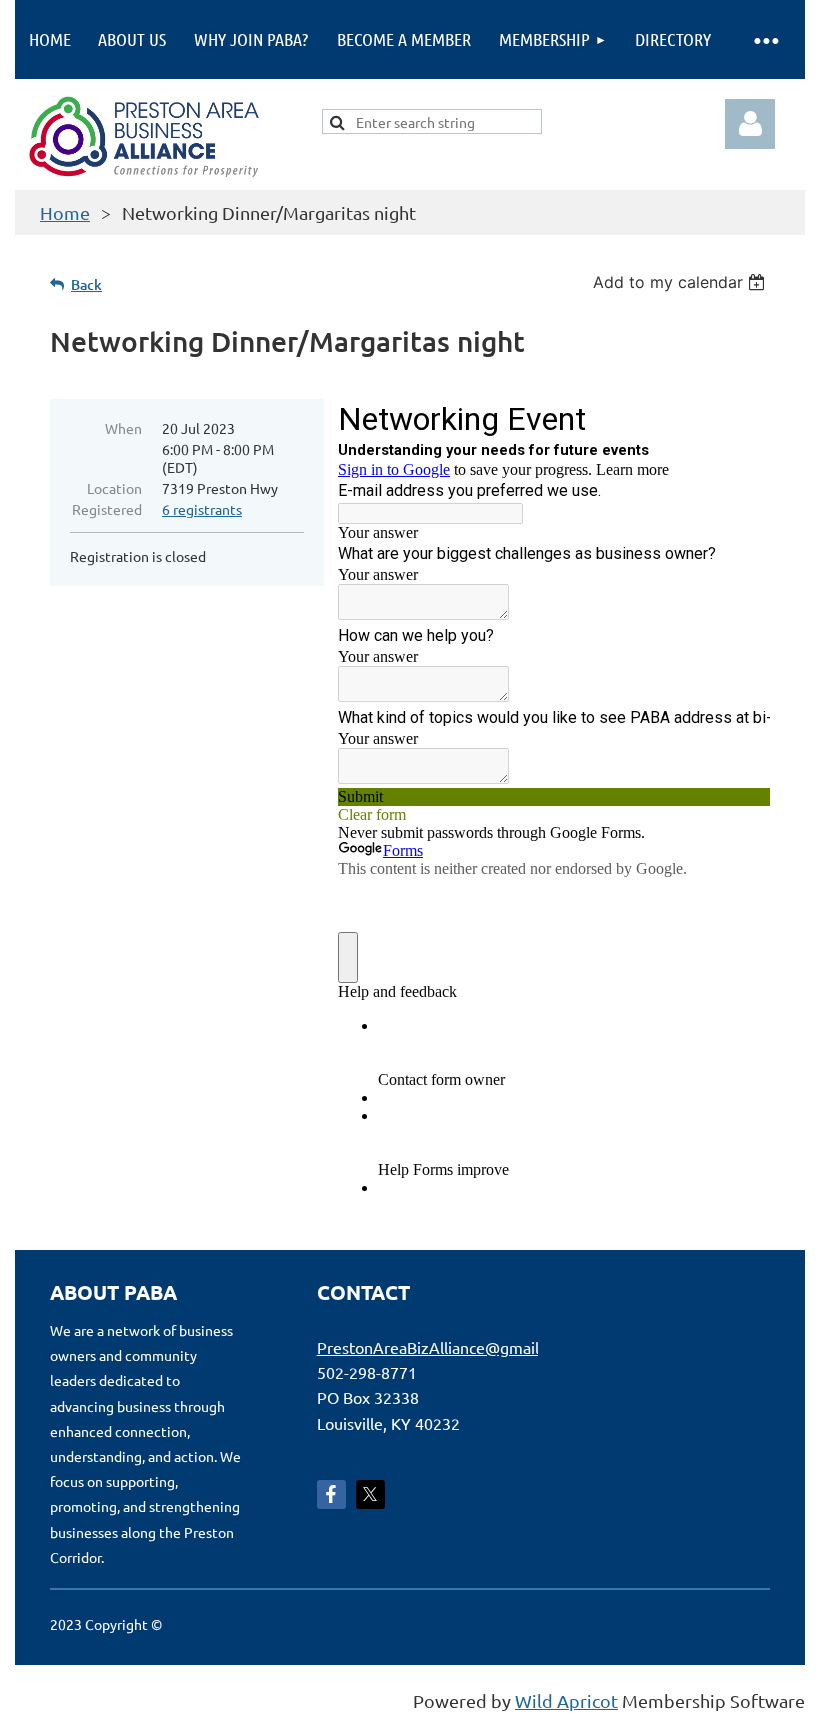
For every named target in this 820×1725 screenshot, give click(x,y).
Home (65, 212)
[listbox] (681, 282)
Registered (107, 509)
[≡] (765, 39)
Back (86, 284)
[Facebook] (331, 1494)
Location (114, 488)
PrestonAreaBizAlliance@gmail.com (445, 1347)
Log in (750, 124)
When (123, 428)
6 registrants (202, 509)
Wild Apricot (566, 1700)
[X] (370, 1494)
